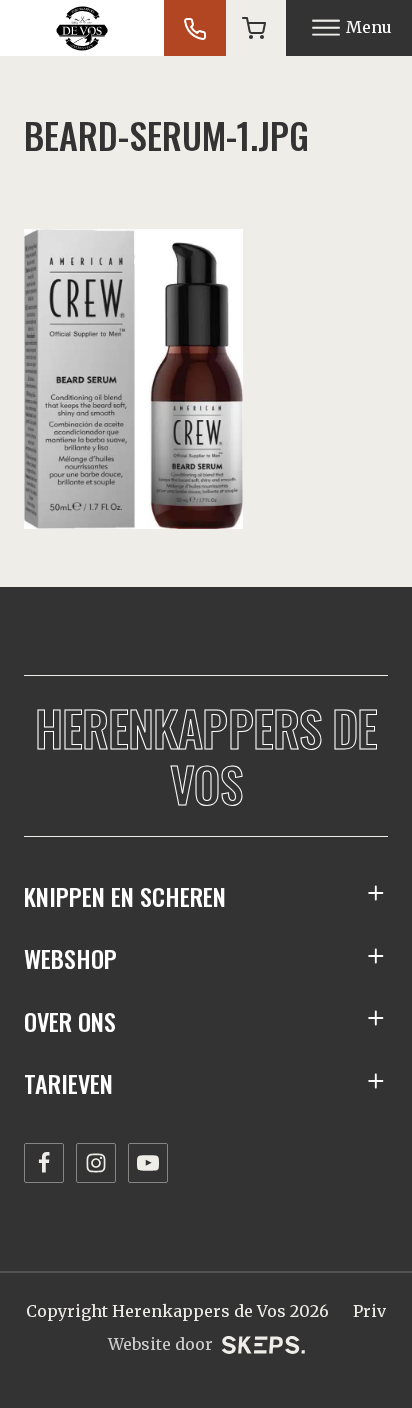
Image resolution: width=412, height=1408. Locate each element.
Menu (369, 27)
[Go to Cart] (254, 28)
